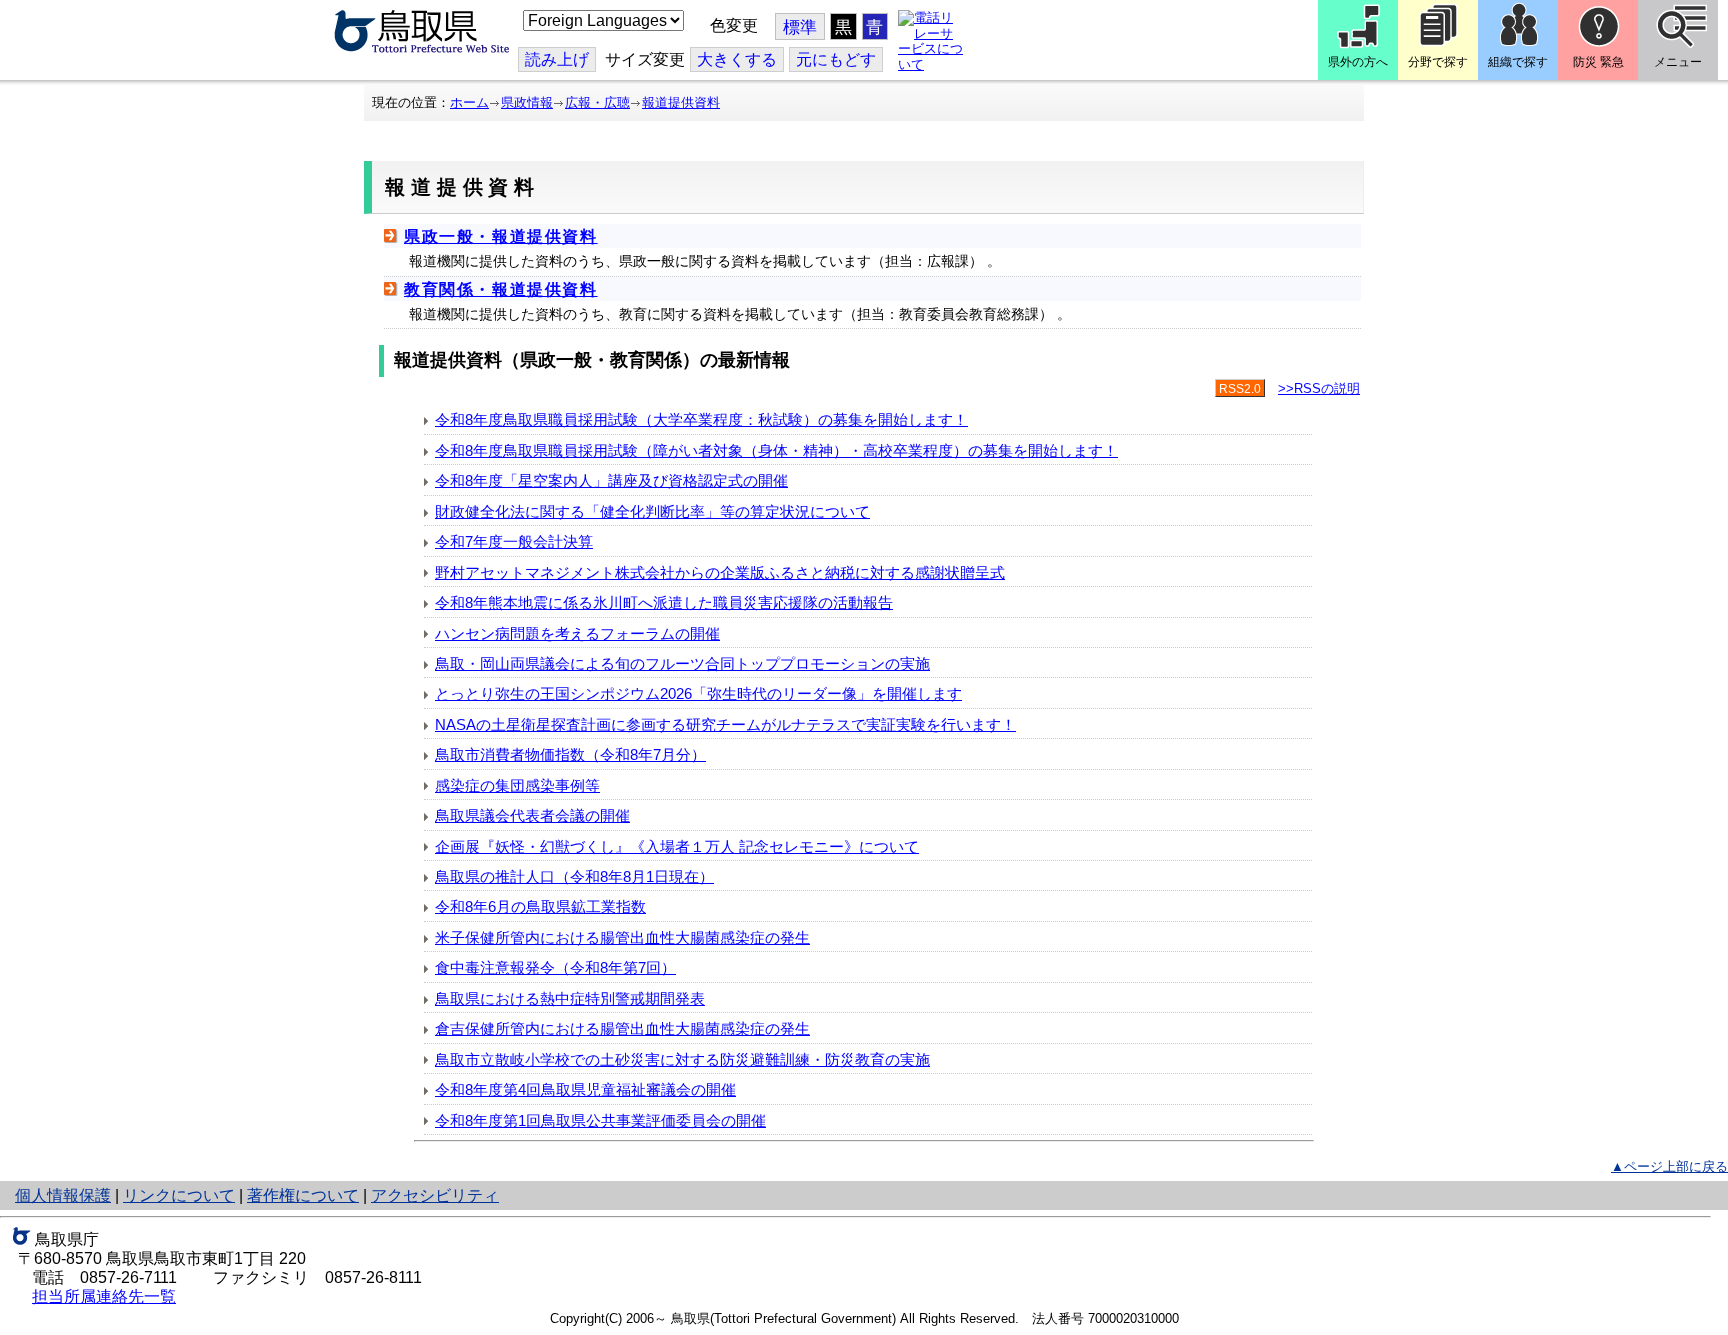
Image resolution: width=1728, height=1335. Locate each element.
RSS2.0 (1240, 389)
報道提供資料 (681, 102)
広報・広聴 (597, 102)
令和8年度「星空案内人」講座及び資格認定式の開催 (611, 480)
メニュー (1678, 62)
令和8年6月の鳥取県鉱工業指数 (540, 906)
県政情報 (527, 102)
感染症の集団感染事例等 (517, 785)
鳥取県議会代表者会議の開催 (532, 815)
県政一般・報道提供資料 (501, 236)
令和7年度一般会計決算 (514, 541)
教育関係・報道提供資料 (501, 289)
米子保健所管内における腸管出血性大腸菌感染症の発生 (622, 937)
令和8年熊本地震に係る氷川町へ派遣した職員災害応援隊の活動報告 (664, 602)
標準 (800, 27)
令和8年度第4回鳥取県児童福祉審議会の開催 (585, 1089)
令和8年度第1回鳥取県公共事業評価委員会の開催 (600, 1120)
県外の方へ (1358, 62)
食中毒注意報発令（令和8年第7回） (555, 967)
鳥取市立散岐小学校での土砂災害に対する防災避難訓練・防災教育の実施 (682, 1059)
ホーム (469, 102)
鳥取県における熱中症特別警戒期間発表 (570, 998)
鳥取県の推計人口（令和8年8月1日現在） (574, 876)
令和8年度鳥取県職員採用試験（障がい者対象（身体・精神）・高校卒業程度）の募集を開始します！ (776, 450)
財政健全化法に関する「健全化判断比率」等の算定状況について (652, 511)
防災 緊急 (1598, 62)
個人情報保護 (63, 1195)
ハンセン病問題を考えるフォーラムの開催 (577, 633)
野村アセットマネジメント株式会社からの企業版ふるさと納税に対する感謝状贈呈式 (720, 572)
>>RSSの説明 (1319, 388)
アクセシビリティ (435, 1195)
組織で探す (1518, 62)
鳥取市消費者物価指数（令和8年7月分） (570, 754)
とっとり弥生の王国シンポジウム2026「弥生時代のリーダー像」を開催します (698, 693)
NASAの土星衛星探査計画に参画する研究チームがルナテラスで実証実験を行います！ (725, 724)
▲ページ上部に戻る (1669, 1166)
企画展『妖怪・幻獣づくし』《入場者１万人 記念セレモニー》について (677, 846)
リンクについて (179, 1195)
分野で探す (1438, 62)
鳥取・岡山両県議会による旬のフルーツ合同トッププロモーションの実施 (682, 663)
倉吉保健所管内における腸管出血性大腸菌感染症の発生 (622, 1028)
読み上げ (557, 59)
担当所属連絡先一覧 (104, 1296)
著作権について (303, 1195)
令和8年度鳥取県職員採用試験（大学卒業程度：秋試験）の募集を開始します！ (701, 419)
